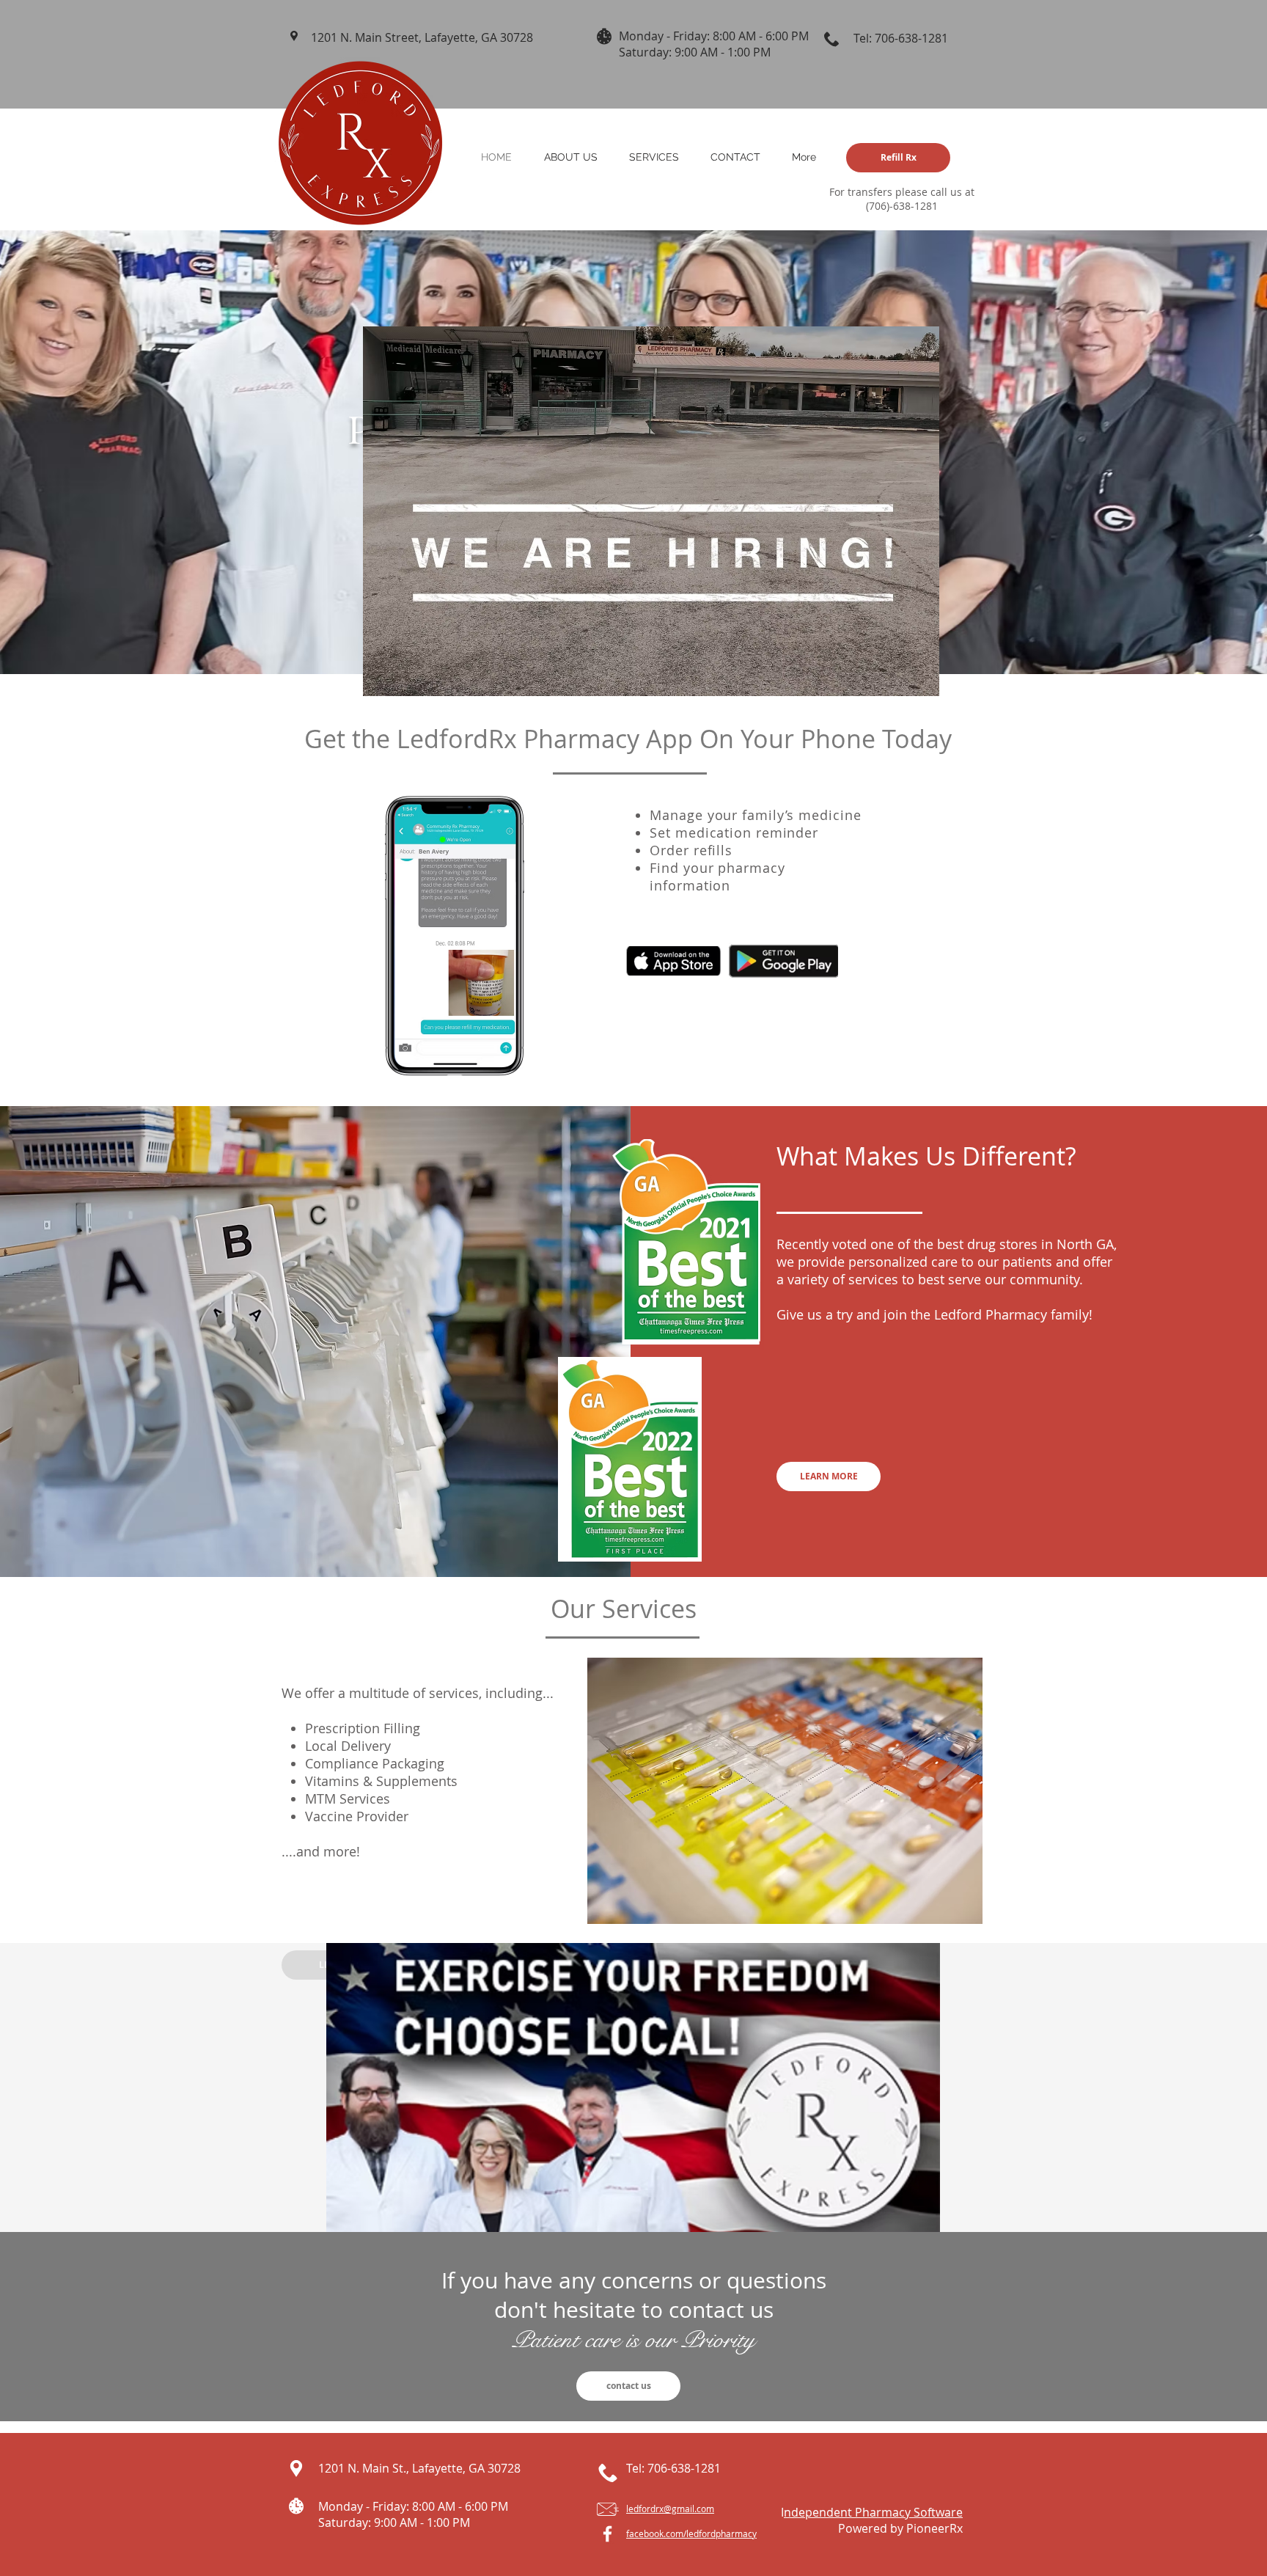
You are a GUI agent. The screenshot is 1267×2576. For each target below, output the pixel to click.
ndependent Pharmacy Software (873, 2512)
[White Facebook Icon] (607, 2534)
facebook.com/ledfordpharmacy (691, 2533)
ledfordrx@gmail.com (670, 2509)
